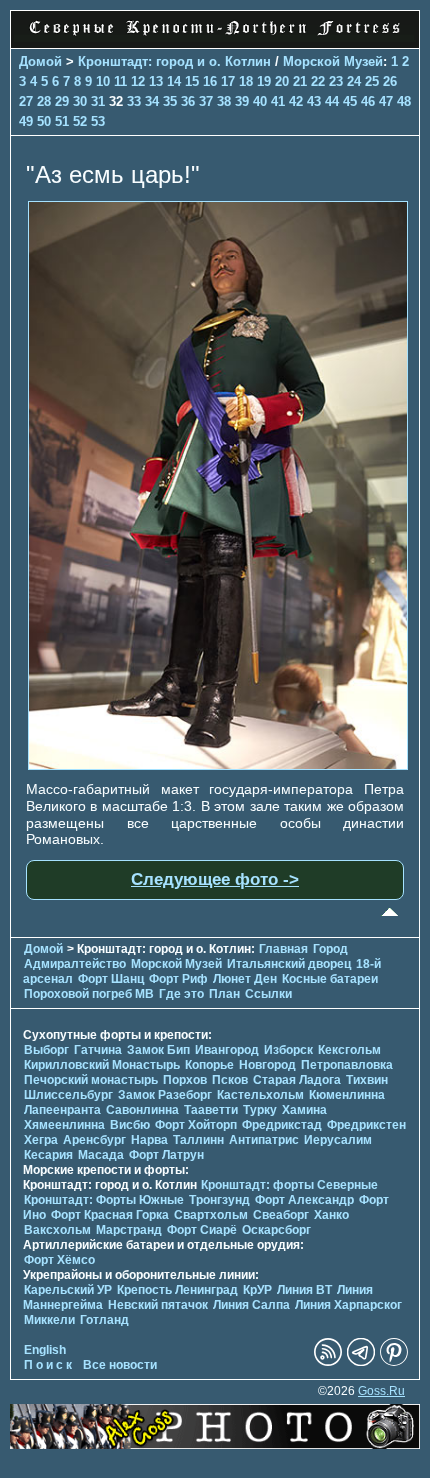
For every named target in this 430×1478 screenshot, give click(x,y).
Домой (40, 61)
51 (62, 121)
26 (390, 81)
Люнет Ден (245, 979)
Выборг (46, 1050)
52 (80, 121)
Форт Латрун (166, 1155)
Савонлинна (142, 1110)
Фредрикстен (366, 1125)
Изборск (288, 1050)
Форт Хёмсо (59, 1260)
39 (242, 101)
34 (152, 101)
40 (260, 101)
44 (332, 101)
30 (80, 101)
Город (330, 949)
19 (264, 81)
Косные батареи (330, 979)
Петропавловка (347, 1065)
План (224, 994)
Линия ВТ (304, 1290)
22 (318, 81)
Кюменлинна (347, 1095)
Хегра (41, 1140)
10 (103, 81)
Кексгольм (349, 1050)
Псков (230, 1080)
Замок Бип (158, 1050)
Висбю (130, 1125)
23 (336, 81)
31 (98, 101)
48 (404, 101)
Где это (181, 994)
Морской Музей (333, 61)
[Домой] (215, 37)
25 (372, 81)
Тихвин (367, 1080)
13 (156, 81)
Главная (283, 949)
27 (26, 101)
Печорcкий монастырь (91, 1080)
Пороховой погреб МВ (89, 994)
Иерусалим (338, 1140)
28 (44, 101)
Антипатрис (264, 1140)
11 (120, 81)
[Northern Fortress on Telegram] (361, 1362)
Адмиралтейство (75, 964)
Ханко (331, 1215)
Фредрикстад (282, 1125)
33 (134, 101)
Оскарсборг (276, 1230)
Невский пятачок (158, 1305)
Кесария (48, 1155)
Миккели (49, 1320)
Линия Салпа (251, 1305)
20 (282, 81)
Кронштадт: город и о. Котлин (174, 61)
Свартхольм (211, 1215)
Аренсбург (94, 1140)
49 (26, 121)
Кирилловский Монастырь (102, 1065)
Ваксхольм (57, 1230)
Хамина (304, 1110)
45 (350, 101)
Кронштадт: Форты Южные (104, 1200)
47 (386, 101)
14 (174, 81)
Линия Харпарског (348, 1305)
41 (278, 101)
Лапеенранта (62, 1110)
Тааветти (211, 1110)
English (45, 1350)
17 (228, 81)
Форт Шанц (111, 979)
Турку (260, 1110)
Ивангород (227, 1050)
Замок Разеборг (165, 1095)
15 (192, 81)
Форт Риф (178, 979)
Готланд (104, 1320)
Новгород (267, 1065)
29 (62, 101)
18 (246, 81)
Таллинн (198, 1140)
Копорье (209, 1065)
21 (300, 81)
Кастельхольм (260, 1095)
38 (224, 101)
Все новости (120, 1365)
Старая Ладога (297, 1080)
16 (210, 81)
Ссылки (268, 994)
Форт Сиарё (202, 1230)
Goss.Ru (381, 1391)
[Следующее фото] (218, 765)
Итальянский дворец (289, 964)
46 (368, 101)
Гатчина (98, 1050)
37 (206, 101)
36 (188, 101)
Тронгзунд (219, 1200)
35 (170, 101)
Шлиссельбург (68, 1095)
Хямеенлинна (64, 1125)
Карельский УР (68, 1290)
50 (44, 121)
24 (354, 81)
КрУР (257, 1290)
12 (138, 81)
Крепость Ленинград (177, 1290)
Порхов (185, 1080)
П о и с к (48, 1365)
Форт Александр (304, 1200)
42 (296, 101)
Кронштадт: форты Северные (289, 1185)
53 (98, 121)
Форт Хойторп (196, 1125)
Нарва (149, 1140)
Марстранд (129, 1230)
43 (314, 101)
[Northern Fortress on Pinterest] (394, 1362)
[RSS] (328, 1362)
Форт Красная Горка (110, 1215)
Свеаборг (281, 1215)
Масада (101, 1155)
